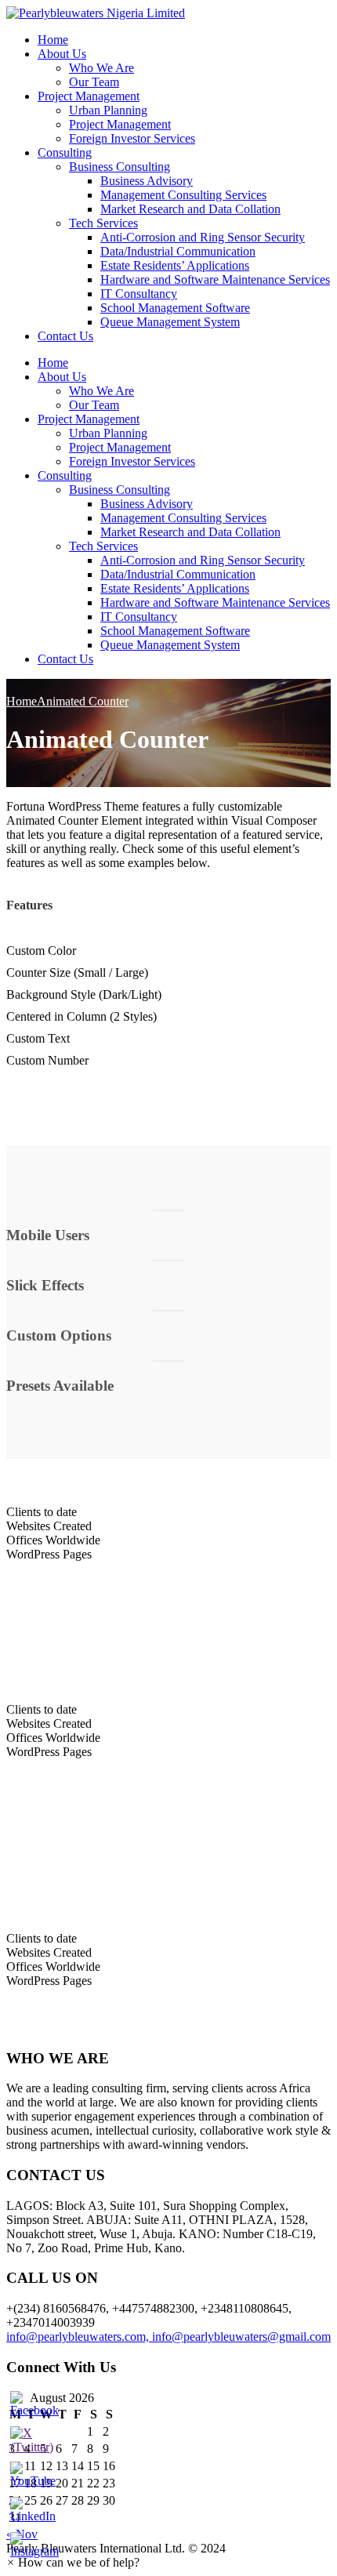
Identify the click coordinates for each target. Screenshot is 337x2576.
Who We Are (101, 68)
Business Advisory (147, 181)
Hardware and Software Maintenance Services (215, 279)
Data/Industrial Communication (178, 251)
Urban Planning (108, 110)
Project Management (89, 96)
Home (53, 40)
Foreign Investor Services (132, 138)
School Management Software (175, 308)
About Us (62, 54)
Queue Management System (170, 322)
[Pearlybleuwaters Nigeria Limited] (96, 13)
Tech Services (103, 223)
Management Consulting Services (183, 195)
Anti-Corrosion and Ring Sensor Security (203, 237)
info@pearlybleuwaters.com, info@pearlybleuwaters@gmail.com (168, 2337)
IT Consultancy (139, 294)
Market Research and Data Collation (190, 209)
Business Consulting (120, 167)
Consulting (65, 152)
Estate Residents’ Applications (175, 265)
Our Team (94, 82)
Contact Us (65, 336)
